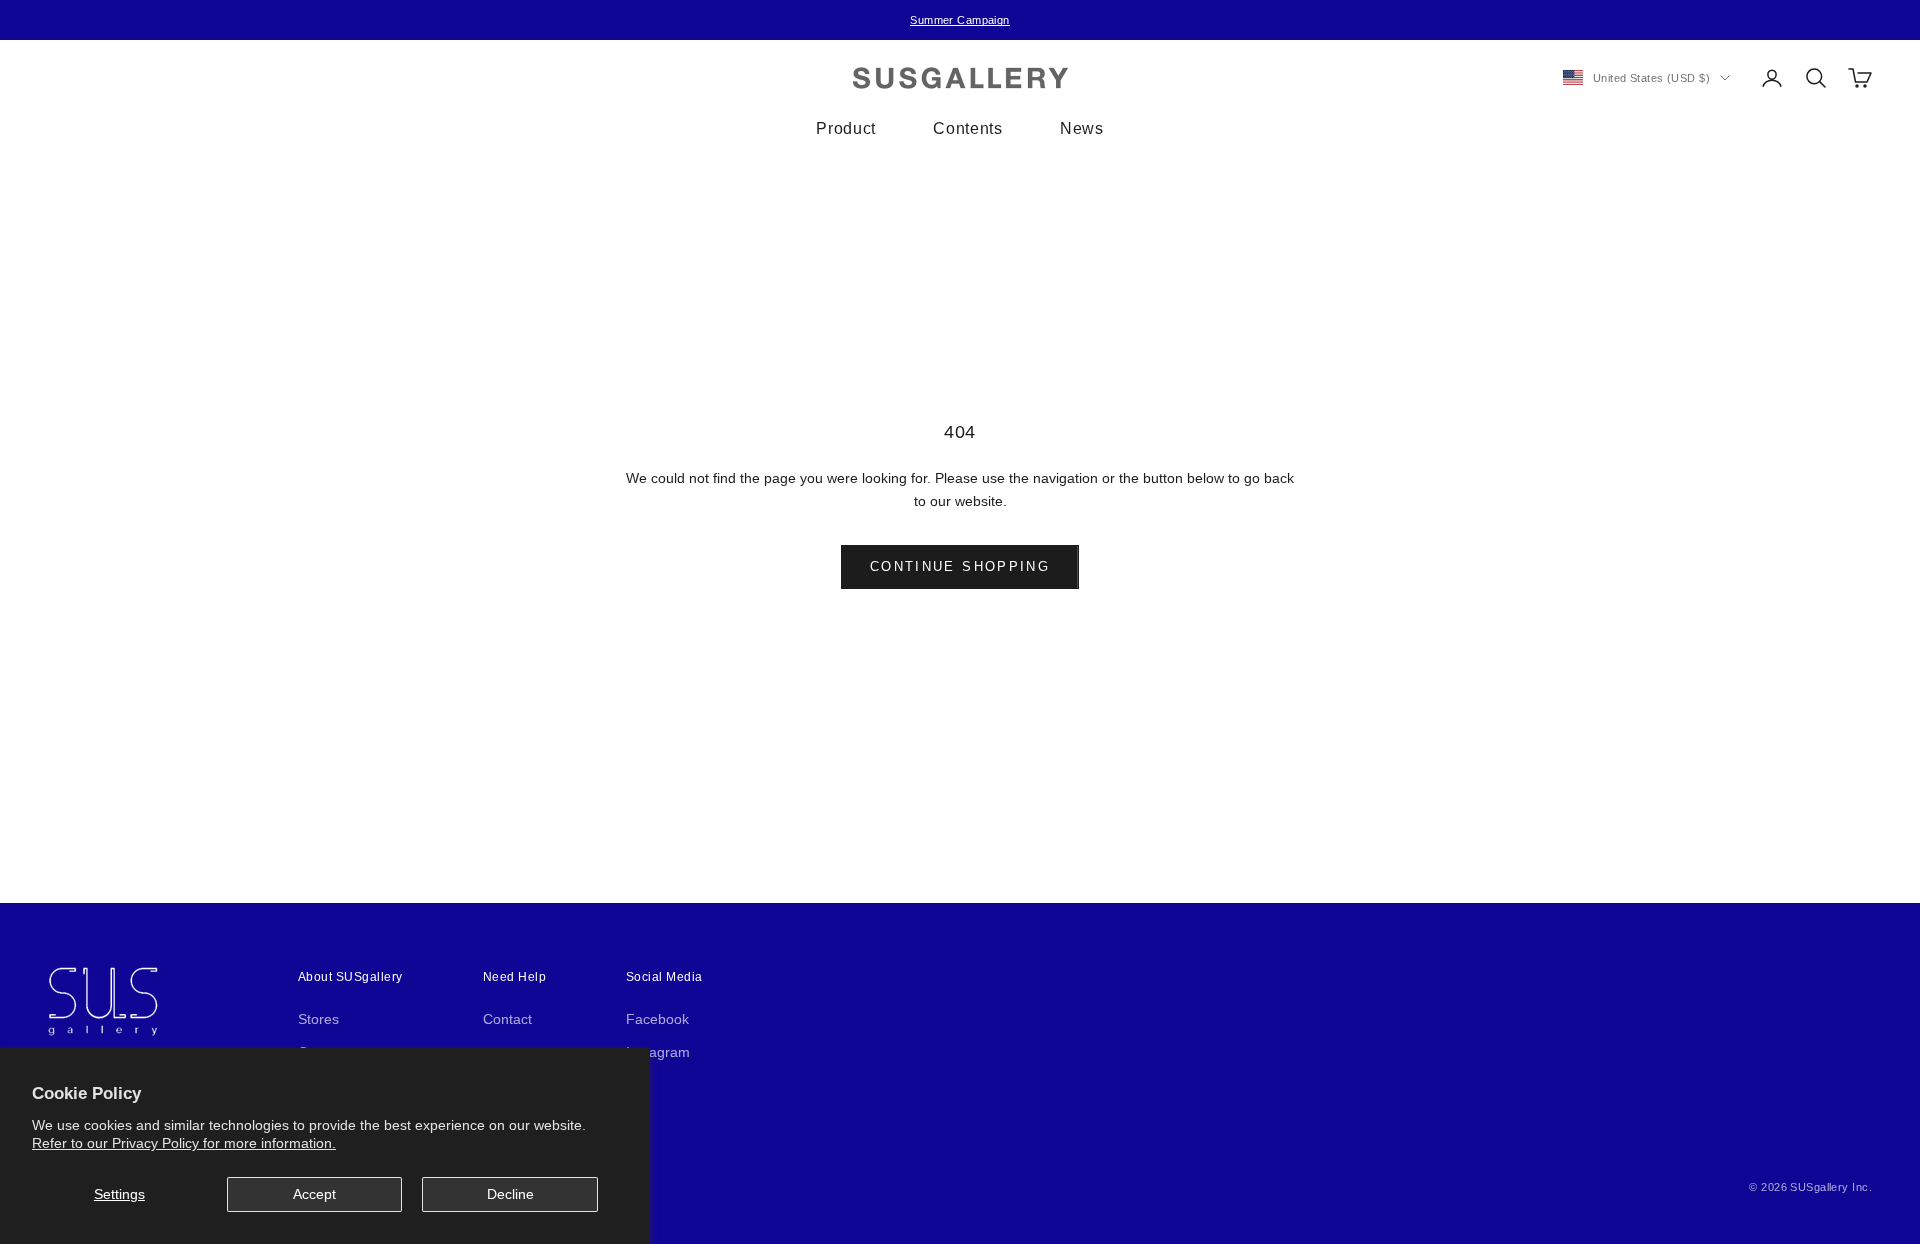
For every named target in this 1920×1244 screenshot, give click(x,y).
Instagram (658, 1052)
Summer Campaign (960, 20)
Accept (314, 1194)
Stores (318, 1019)
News (1082, 128)
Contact (507, 1019)
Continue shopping (960, 566)
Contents (967, 128)
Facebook (657, 1019)
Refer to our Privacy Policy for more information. (184, 1143)
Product (845, 128)
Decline (510, 1194)
